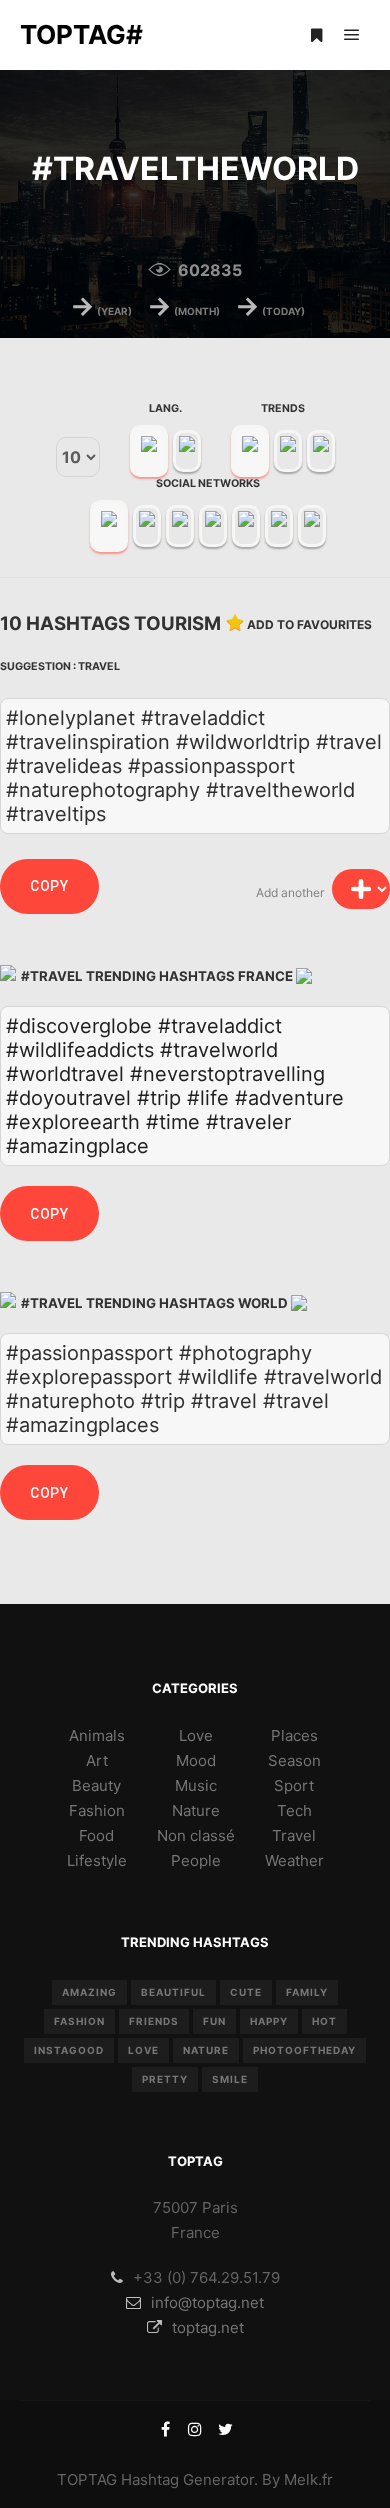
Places (294, 1735)
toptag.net (208, 2327)
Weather (294, 1860)
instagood (69, 2050)
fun (214, 2021)
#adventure (289, 1098)
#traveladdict (220, 1026)
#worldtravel (65, 1074)
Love (196, 1735)
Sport (294, 1785)
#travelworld (219, 1050)
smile (230, 2079)
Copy (49, 886)
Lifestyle (97, 1860)
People (196, 1860)
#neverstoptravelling (227, 1074)
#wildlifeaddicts (80, 1050)
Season (294, 1760)
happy (269, 2021)
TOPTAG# (81, 34)
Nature (196, 1810)
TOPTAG (87, 2479)
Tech (294, 1810)
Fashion (97, 1810)
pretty (165, 2079)
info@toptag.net (207, 2302)
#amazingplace (77, 1146)
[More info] (316, 35)
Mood (196, 1760)
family (307, 1992)
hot (324, 2021)
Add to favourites (309, 624)
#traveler (248, 1122)
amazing (89, 1992)
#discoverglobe (79, 1026)
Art (97, 1760)
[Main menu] (352, 35)
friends (154, 2021)
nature (206, 2050)
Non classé (196, 1835)
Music (196, 1785)
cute (246, 1992)
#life (208, 1098)
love (143, 2050)
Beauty (96, 1785)
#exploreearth (73, 1122)
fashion (79, 2021)
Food (96, 1835)
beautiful (173, 1992)
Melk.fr (308, 2479)
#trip (159, 1098)
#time (173, 1122)
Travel (99, 666)
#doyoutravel (68, 1098)
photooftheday (304, 2050)
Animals (97, 1735)
